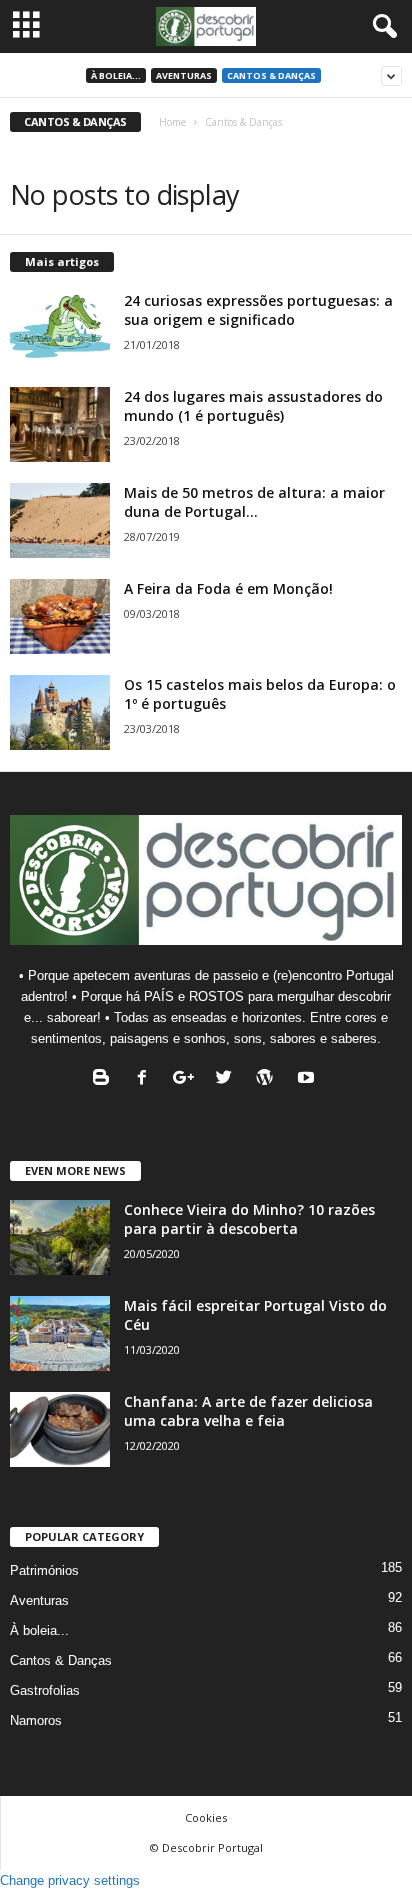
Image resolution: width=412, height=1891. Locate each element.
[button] (381, 27)
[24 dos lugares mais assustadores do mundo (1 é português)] (60, 424)
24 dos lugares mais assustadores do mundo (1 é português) (253, 406)
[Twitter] (228, 1079)
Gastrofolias (45, 1690)
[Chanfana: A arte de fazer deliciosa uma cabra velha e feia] (60, 1429)
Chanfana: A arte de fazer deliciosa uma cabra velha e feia (248, 1411)
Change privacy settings (70, 1880)
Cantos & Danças (271, 75)
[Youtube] (308, 1079)
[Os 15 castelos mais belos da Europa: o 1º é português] (60, 712)
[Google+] (187, 1079)
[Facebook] (146, 1079)
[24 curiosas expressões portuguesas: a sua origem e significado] (60, 328)
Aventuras (184, 75)
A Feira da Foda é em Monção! (228, 588)
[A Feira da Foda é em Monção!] (60, 616)
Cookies (206, 1817)
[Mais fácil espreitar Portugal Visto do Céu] (60, 1333)
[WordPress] (269, 1079)
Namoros (36, 1720)
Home (172, 122)
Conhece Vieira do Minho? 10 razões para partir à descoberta (249, 1219)
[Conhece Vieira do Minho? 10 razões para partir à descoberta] (60, 1237)
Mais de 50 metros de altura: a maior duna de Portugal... (254, 502)
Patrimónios (44, 1570)
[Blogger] (105, 1079)
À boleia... (116, 75)
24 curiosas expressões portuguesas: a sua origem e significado (258, 310)
